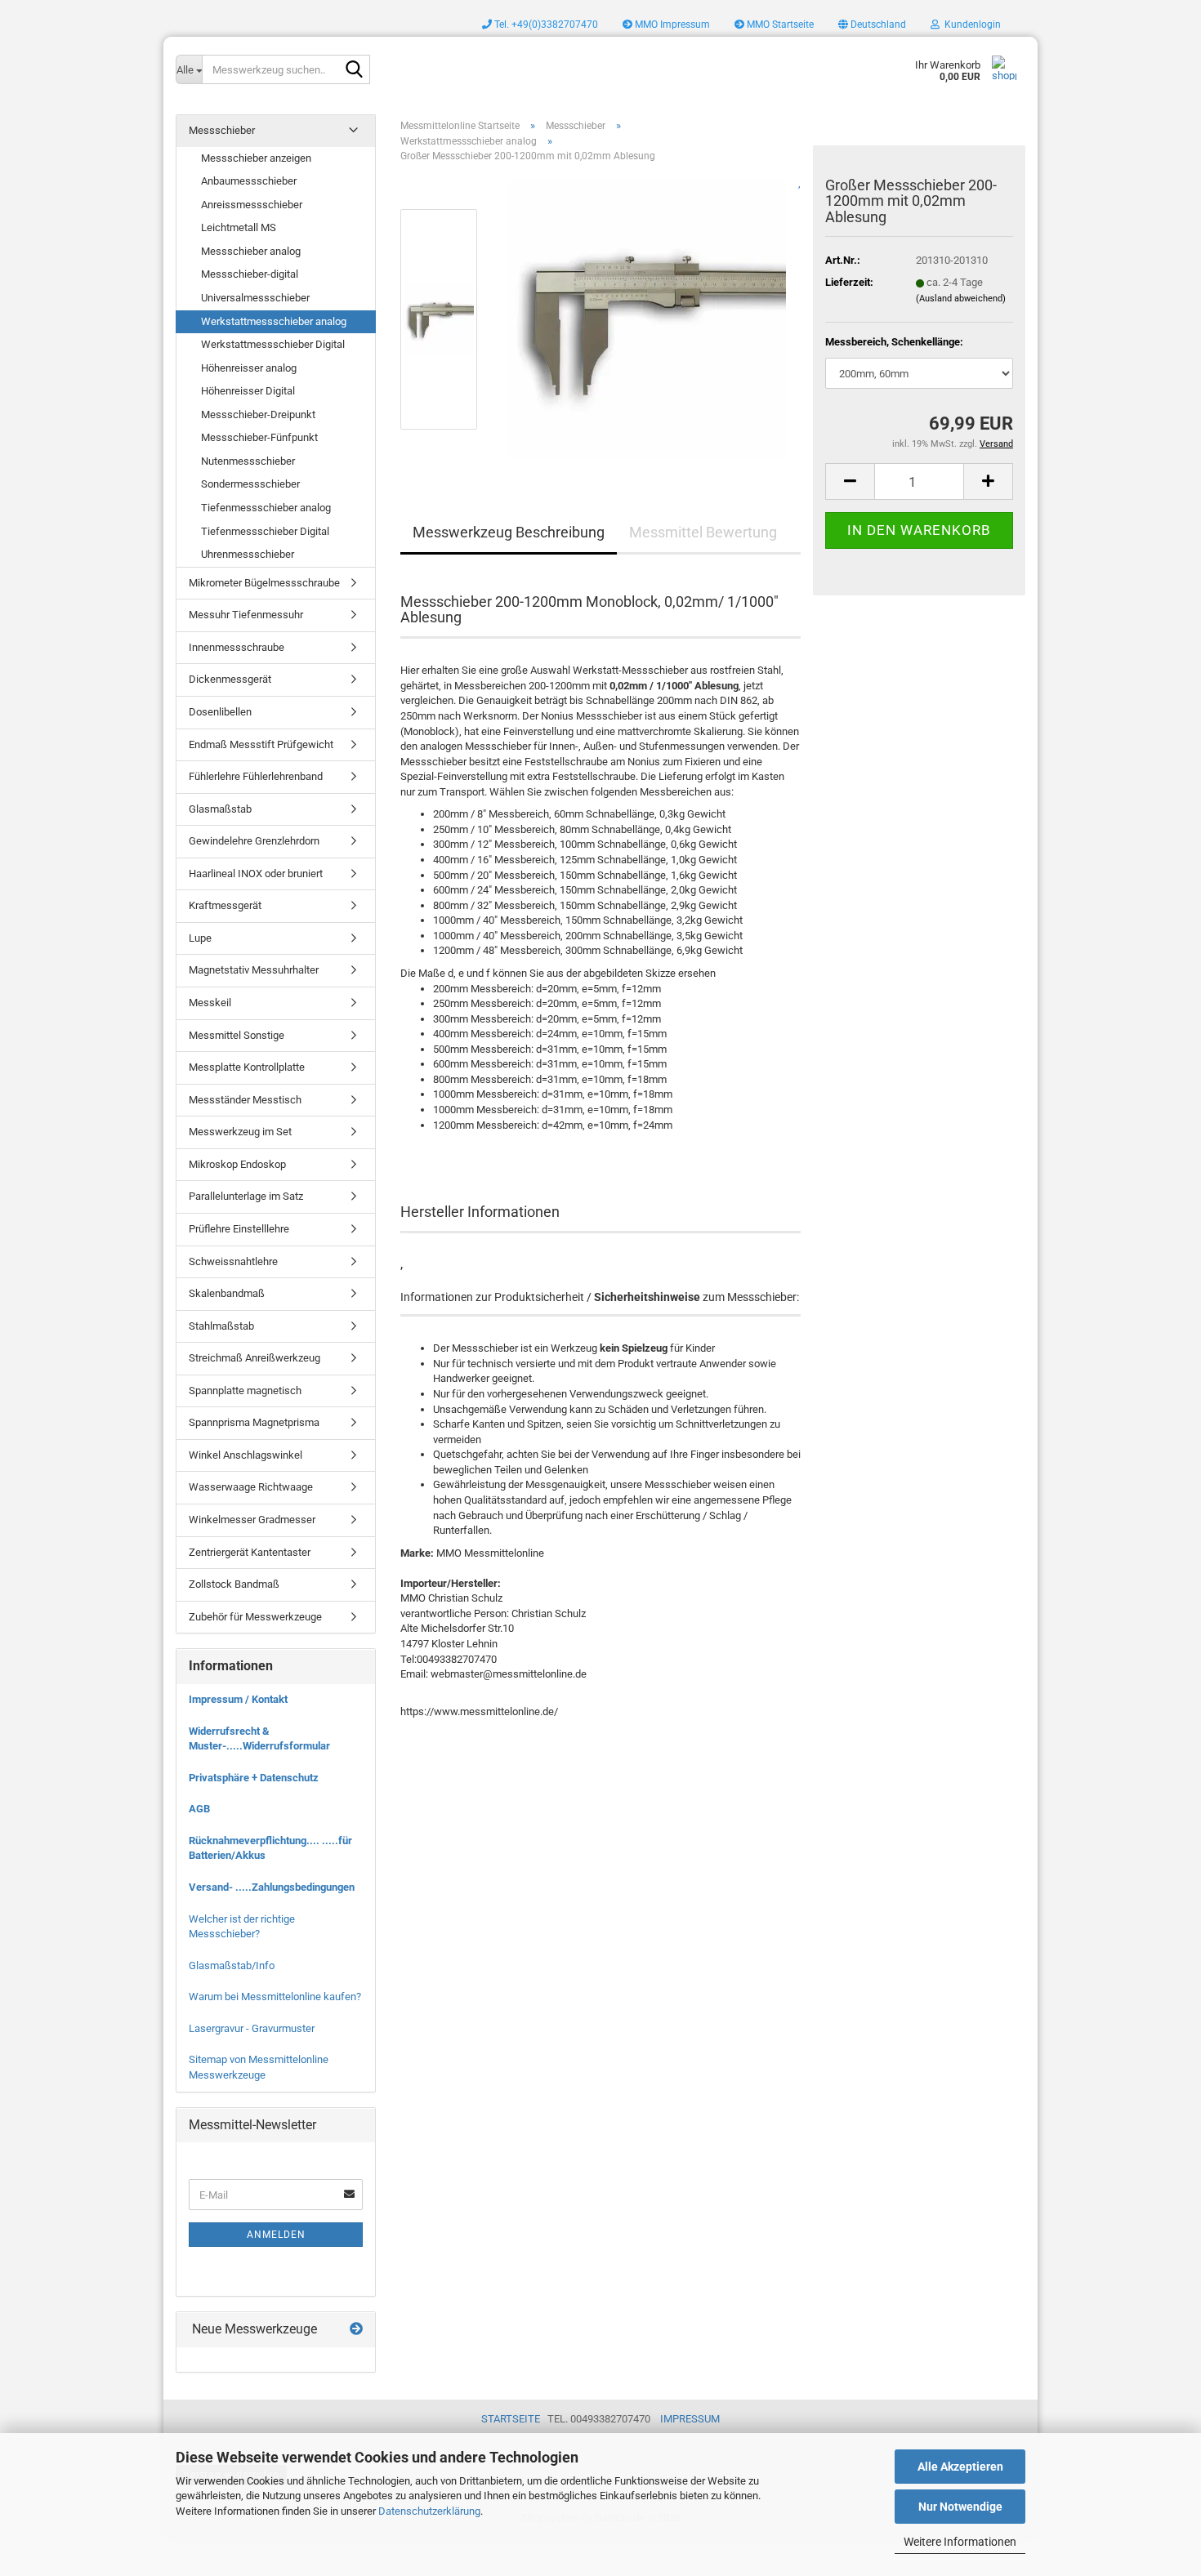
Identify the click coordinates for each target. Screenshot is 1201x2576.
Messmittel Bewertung (703, 532)
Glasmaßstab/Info (232, 1965)
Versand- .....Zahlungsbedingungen (272, 1887)
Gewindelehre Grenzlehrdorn (254, 841)
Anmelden (276, 2235)
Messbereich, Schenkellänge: (894, 342)
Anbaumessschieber (249, 181)
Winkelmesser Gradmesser (252, 1520)
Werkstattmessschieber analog (274, 321)
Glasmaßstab (220, 809)
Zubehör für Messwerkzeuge (255, 1617)
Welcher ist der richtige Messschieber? (242, 1927)
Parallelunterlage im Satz (246, 1196)
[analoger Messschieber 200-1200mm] (647, 318)
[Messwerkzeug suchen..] (355, 70)
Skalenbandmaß (227, 1293)
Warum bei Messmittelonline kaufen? (275, 1997)
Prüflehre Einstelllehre (239, 1229)
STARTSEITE (511, 2419)
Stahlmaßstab (221, 1326)
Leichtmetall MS (239, 227)
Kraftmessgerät (225, 905)
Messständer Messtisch (245, 1100)
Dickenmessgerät (230, 679)
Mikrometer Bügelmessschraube (264, 583)
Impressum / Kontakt (238, 1699)
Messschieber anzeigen (256, 158)
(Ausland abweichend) (961, 299)
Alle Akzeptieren (960, 2467)
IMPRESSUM (690, 2419)
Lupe (200, 938)
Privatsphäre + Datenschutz (254, 1778)
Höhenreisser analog (249, 368)
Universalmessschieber (255, 298)
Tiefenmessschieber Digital (265, 531)
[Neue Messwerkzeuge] (356, 2330)
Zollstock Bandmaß (234, 1584)
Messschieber (222, 130)
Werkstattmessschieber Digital (273, 344)
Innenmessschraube (237, 647)
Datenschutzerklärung (429, 2511)
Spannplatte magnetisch (245, 1391)
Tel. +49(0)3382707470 (545, 25)
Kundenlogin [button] (970, 25)
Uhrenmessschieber (248, 554)
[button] (872, 25)
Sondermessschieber (250, 484)
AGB (199, 1809)
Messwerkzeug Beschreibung (509, 532)
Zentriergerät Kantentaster (250, 1552)
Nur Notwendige (960, 2507)
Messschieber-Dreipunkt (258, 414)
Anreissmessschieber (252, 205)
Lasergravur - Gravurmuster (252, 2028)
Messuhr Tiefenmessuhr (246, 615)
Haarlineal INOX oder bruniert (256, 874)
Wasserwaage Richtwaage (251, 1487)
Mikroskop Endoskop (237, 1164)
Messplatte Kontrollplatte (247, 1067)
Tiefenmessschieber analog (266, 508)
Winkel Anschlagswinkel (246, 1455)
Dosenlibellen (220, 712)
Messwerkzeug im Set (240, 1132)
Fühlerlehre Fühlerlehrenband (256, 776)
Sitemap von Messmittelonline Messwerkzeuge (259, 2067)
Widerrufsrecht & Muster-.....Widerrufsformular (259, 1739)
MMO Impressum (671, 25)
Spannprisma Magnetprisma (254, 1422)
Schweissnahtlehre (233, 1261)
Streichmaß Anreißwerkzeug (254, 1358)
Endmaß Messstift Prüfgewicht (261, 744)
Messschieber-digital (250, 274)
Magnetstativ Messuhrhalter (254, 970)
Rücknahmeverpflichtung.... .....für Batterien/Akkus (270, 1848)
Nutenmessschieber (248, 461)
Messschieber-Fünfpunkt (259, 437)
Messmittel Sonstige (237, 1035)
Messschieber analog (251, 251)
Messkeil (210, 1003)
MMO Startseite (779, 25)
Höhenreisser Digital (248, 391)
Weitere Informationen (960, 2542)
